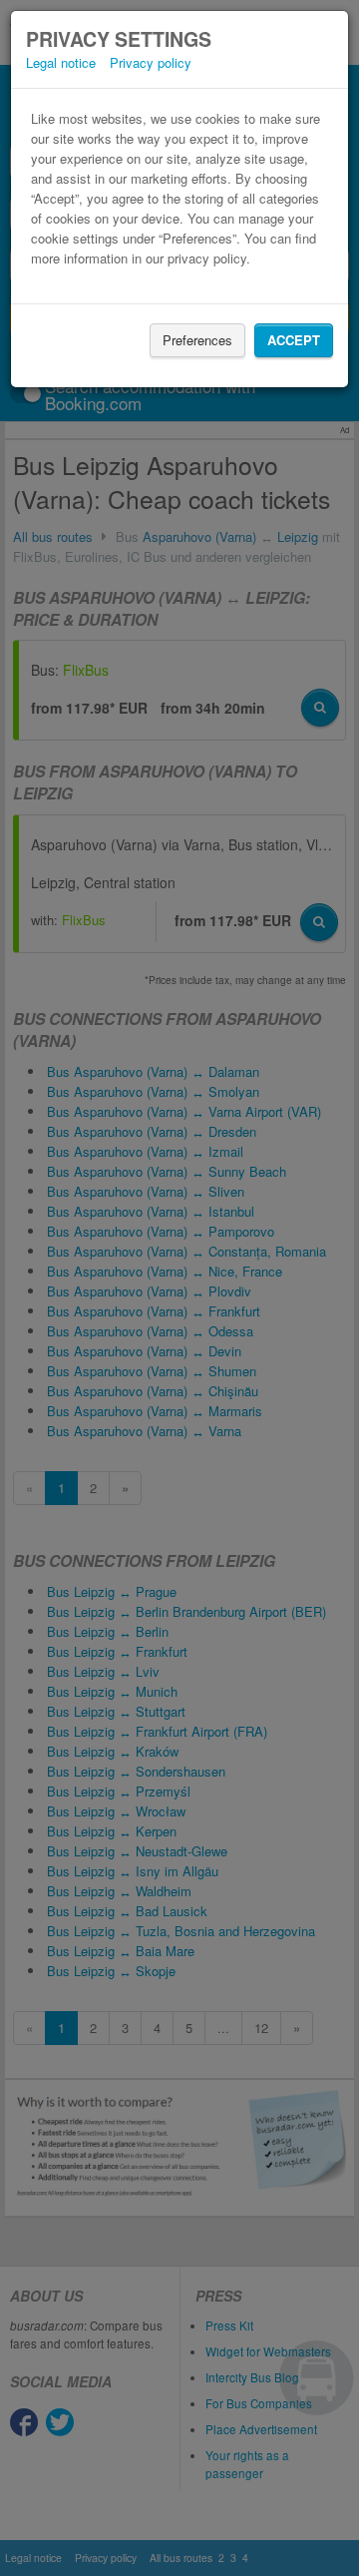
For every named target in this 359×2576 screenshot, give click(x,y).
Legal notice (61, 62)
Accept (294, 340)
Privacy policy (151, 62)
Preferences (197, 340)
